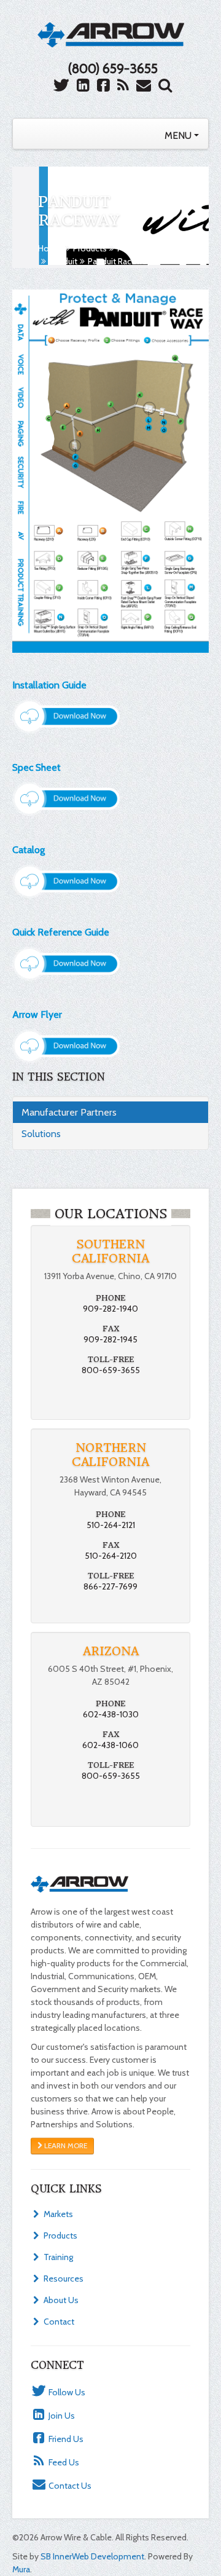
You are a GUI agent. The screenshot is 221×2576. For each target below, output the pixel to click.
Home (50, 248)
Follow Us (66, 2392)
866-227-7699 (110, 1586)
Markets (57, 2214)
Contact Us (69, 2486)
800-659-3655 (111, 1370)
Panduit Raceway (119, 261)
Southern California (110, 1251)
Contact (58, 2322)
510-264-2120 (111, 1556)
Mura (21, 2569)
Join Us (61, 2416)
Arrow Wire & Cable (111, 34)
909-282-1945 (110, 1339)
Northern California (110, 1455)
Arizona (111, 1651)
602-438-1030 (111, 1714)
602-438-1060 (110, 1745)
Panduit (63, 261)
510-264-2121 (111, 1525)
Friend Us (65, 2439)
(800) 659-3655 (113, 69)
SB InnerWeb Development (92, 2556)
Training (57, 2257)
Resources (63, 2279)
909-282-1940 (110, 1309)
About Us (60, 2300)
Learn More (65, 2146)
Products (90, 248)
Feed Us (63, 2462)
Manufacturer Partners (158, 248)
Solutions (41, 1134)
